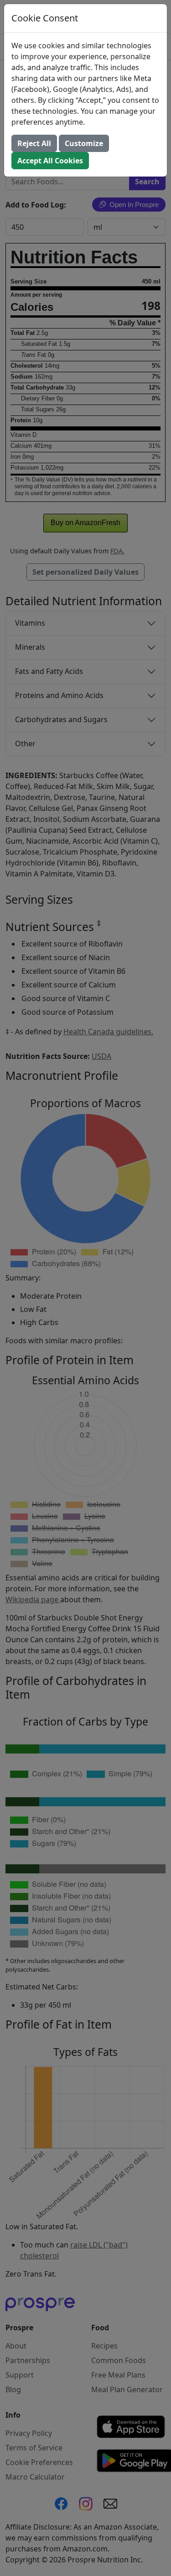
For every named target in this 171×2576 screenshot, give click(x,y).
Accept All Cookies (50, 161)
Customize (84, 143)
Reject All (34, 143)
